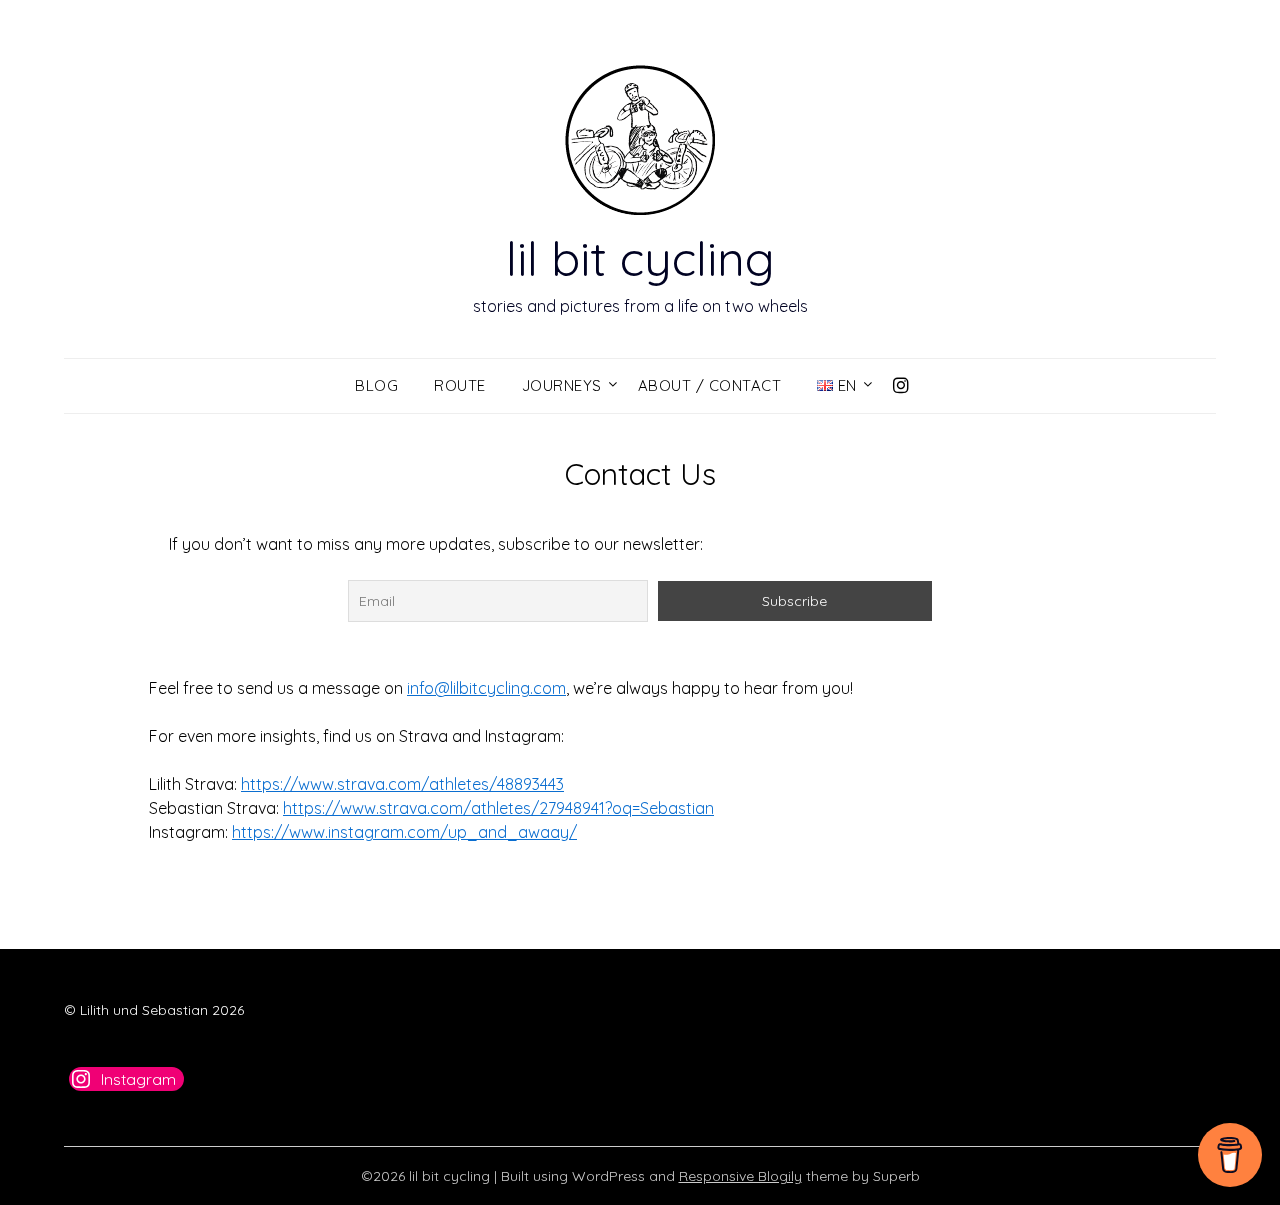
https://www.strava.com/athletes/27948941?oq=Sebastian (498, 808)
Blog (376, 385)
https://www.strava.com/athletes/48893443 (402, 784)
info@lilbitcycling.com (486, 688)
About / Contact (710, 385)
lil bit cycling (640, 258)
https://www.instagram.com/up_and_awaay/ (404, 832)
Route (460, 385)
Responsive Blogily (740, 1176)
